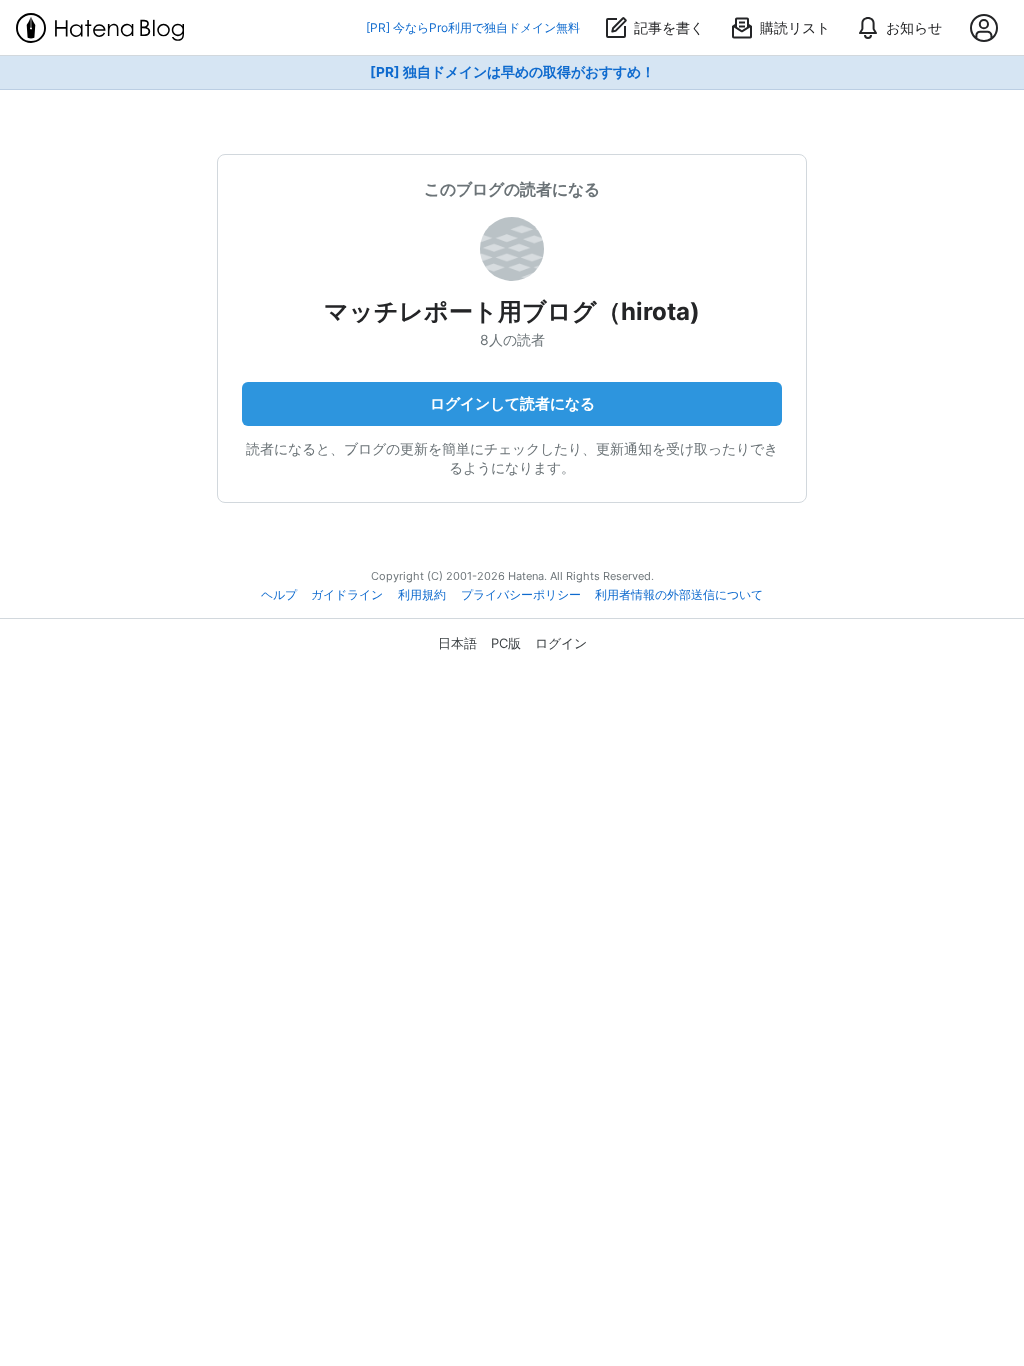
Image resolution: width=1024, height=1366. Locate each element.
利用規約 (422, 595)
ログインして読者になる (512, 403)
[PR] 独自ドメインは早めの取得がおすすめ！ (512, 72)
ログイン (561, 643)
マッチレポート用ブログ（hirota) (512, 311)
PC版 (506, 643)
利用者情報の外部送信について (679, 595)
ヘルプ (279, 595)
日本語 (457, 643)
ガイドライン (347, 595)
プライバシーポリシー (521, 595)
